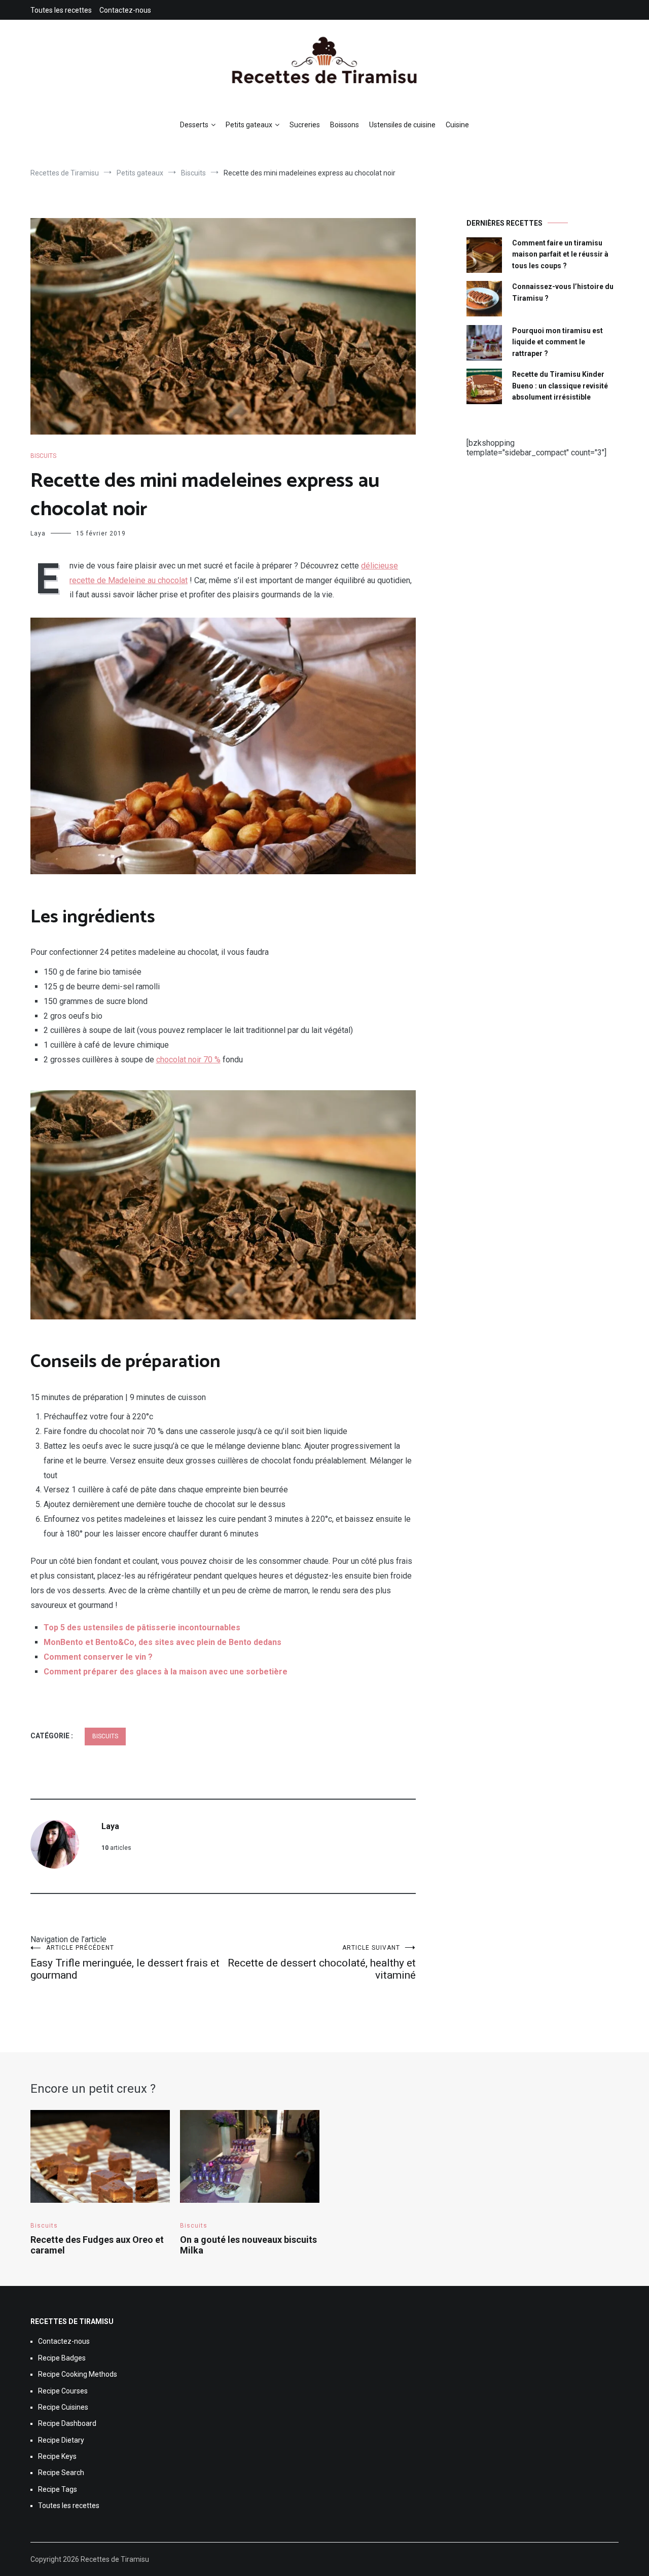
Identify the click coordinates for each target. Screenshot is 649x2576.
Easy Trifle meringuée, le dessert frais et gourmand (125, 1963)
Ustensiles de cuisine (402, 125)
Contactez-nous (125, 10)
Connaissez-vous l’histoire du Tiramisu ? (563, 292)
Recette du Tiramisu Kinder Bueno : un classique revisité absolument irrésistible (560, 386)
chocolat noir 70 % (188, 1060)
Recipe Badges (62, 2358)
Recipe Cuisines (63, 2407)
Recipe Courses (63, 2391)
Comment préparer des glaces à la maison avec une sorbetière (166, 1672)
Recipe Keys (57, 2456)
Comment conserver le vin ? (98, 1657)
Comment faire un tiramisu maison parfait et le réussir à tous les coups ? (560, 254)
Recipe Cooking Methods (78, 2374)
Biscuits (43, 456)
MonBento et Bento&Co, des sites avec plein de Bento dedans (163, 1642)
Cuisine (457, 125)
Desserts (194, 125)
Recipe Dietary (61, 2440)
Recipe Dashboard (67, 2423)
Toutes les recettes (61, 10)
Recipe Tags (58, 2489)
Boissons (345, 125)
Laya (38, 533)
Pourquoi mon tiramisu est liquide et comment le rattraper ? (557, 342)
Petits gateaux (249, 125)
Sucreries (305, 125)
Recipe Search (61, 2473)
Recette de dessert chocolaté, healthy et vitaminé (322, 1963)
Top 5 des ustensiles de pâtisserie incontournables (142, 1627)
